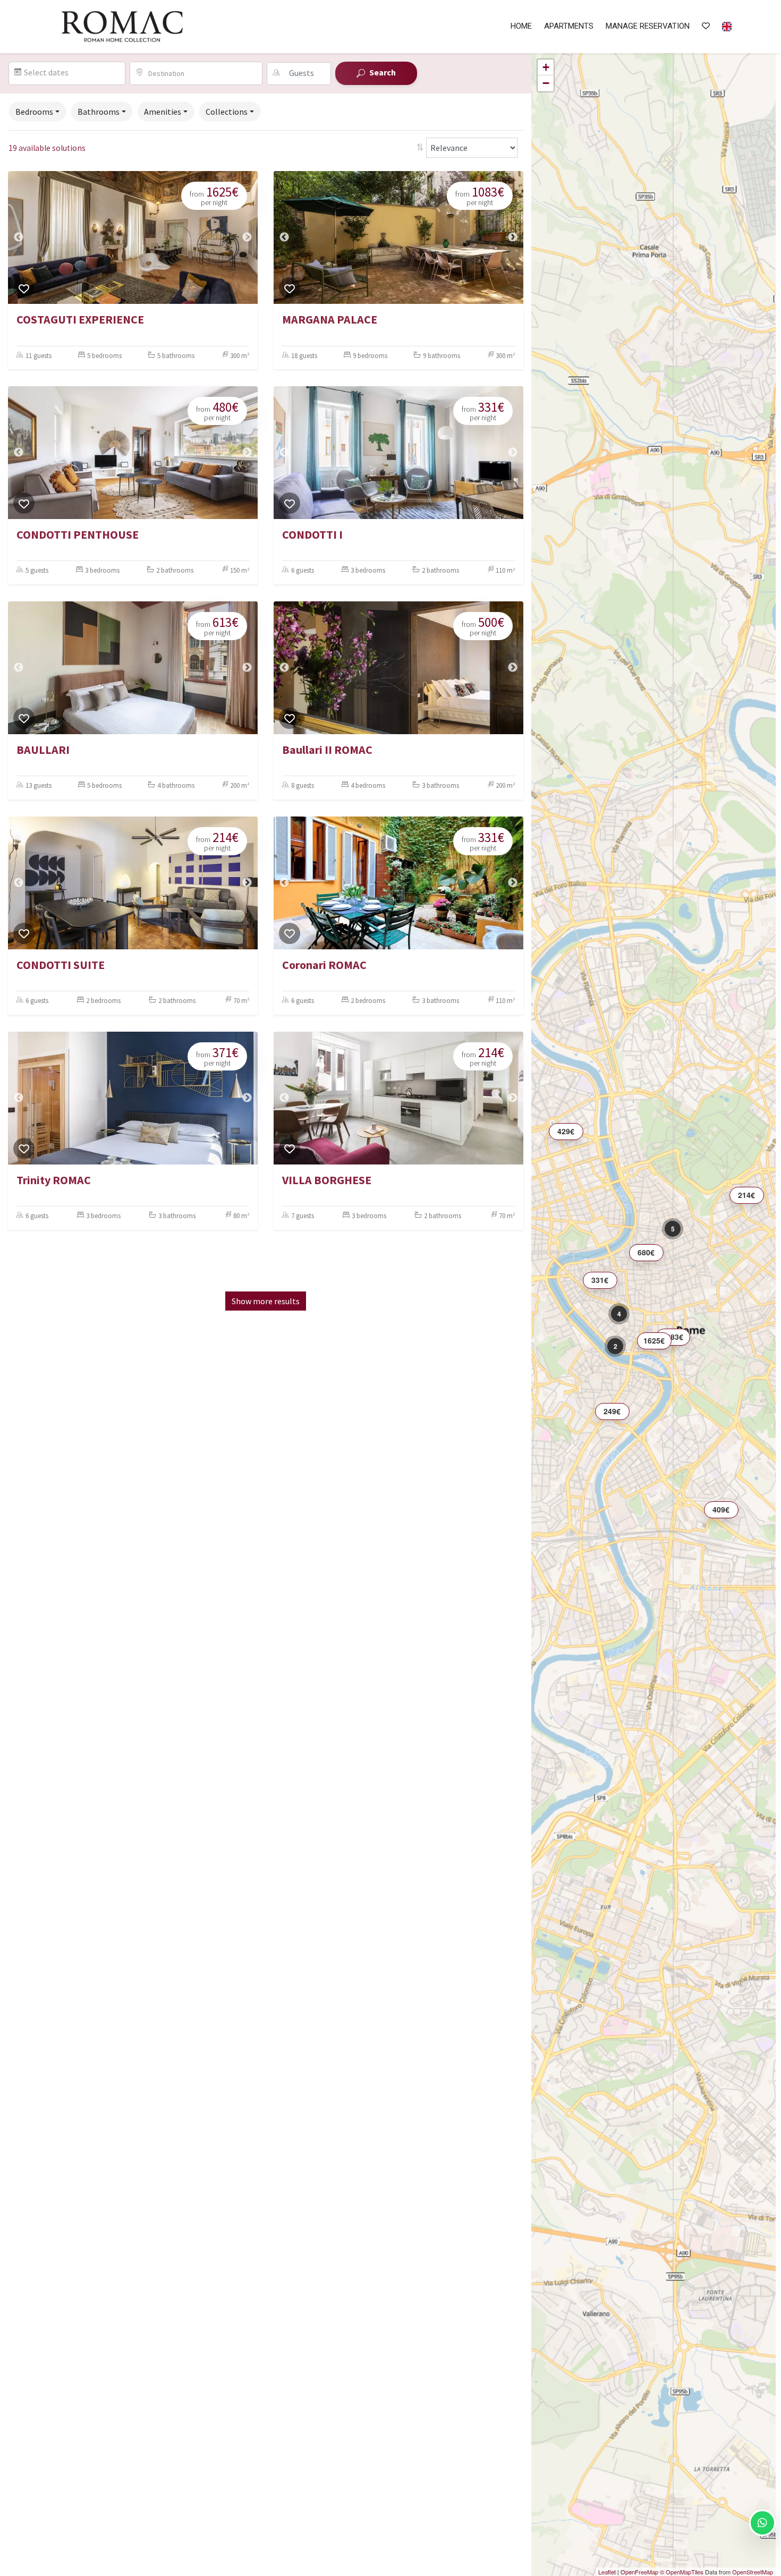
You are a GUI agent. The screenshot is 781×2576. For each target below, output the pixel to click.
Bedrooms (34, 112)
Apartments (569, 26)
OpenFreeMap (639, 2572)
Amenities (163, 112)
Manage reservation (648, 26)
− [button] (546, 83)
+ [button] (546, 67)
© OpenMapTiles (682, 2572)
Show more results (266, 1301)
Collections (227, 112)
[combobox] (202, 73)
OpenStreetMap (753, 2572)
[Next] (247, 237)
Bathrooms (99, 112)
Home (521, 26)
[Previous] (19, 237)
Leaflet (607, 2572)
